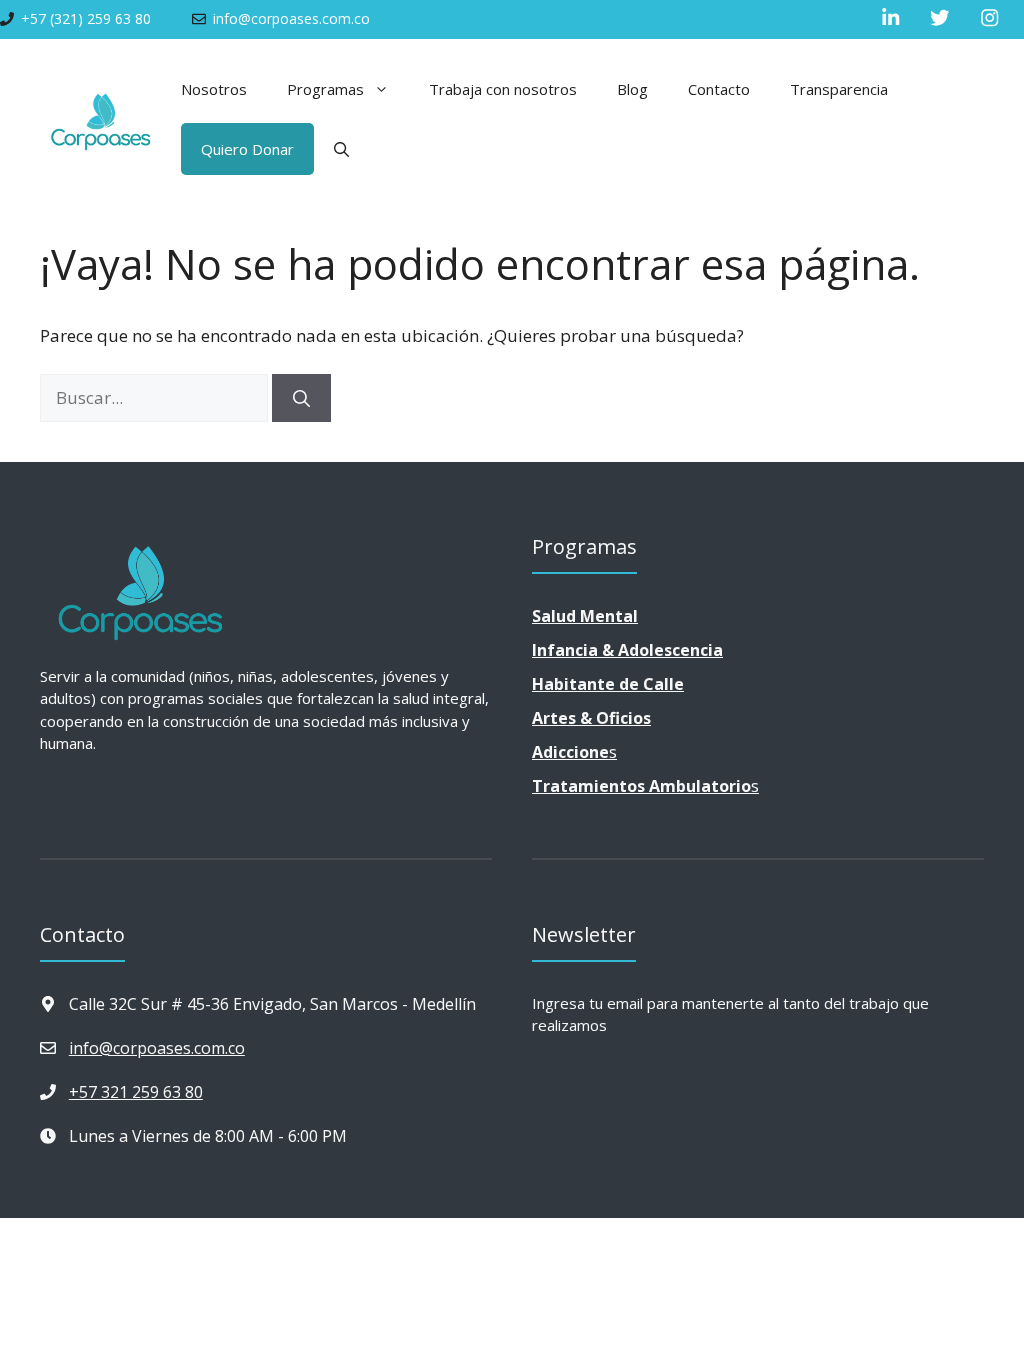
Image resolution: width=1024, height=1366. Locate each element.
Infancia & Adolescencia (627, 650)
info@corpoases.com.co (157, 1048)
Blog (632, 89)
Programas (325, 89)
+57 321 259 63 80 (136, 1092)
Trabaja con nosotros (503, 89)
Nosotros (214, 89)
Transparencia (839, 89)
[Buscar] (301, 398)
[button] (341, 149)
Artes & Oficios (591, 718)
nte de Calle (608, 684)
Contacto (719, 89)
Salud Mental (585, 616)
